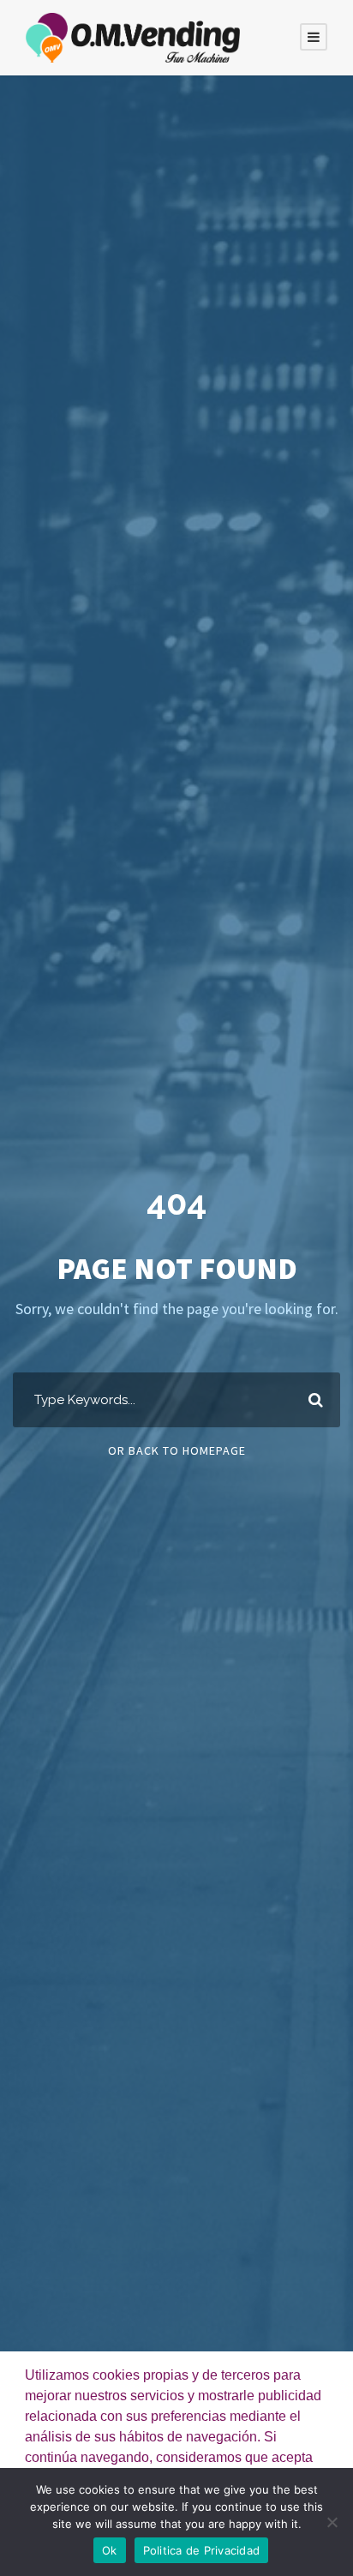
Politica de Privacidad (202, 2550)
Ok (110, 2550)
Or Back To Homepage (177, 1450)
